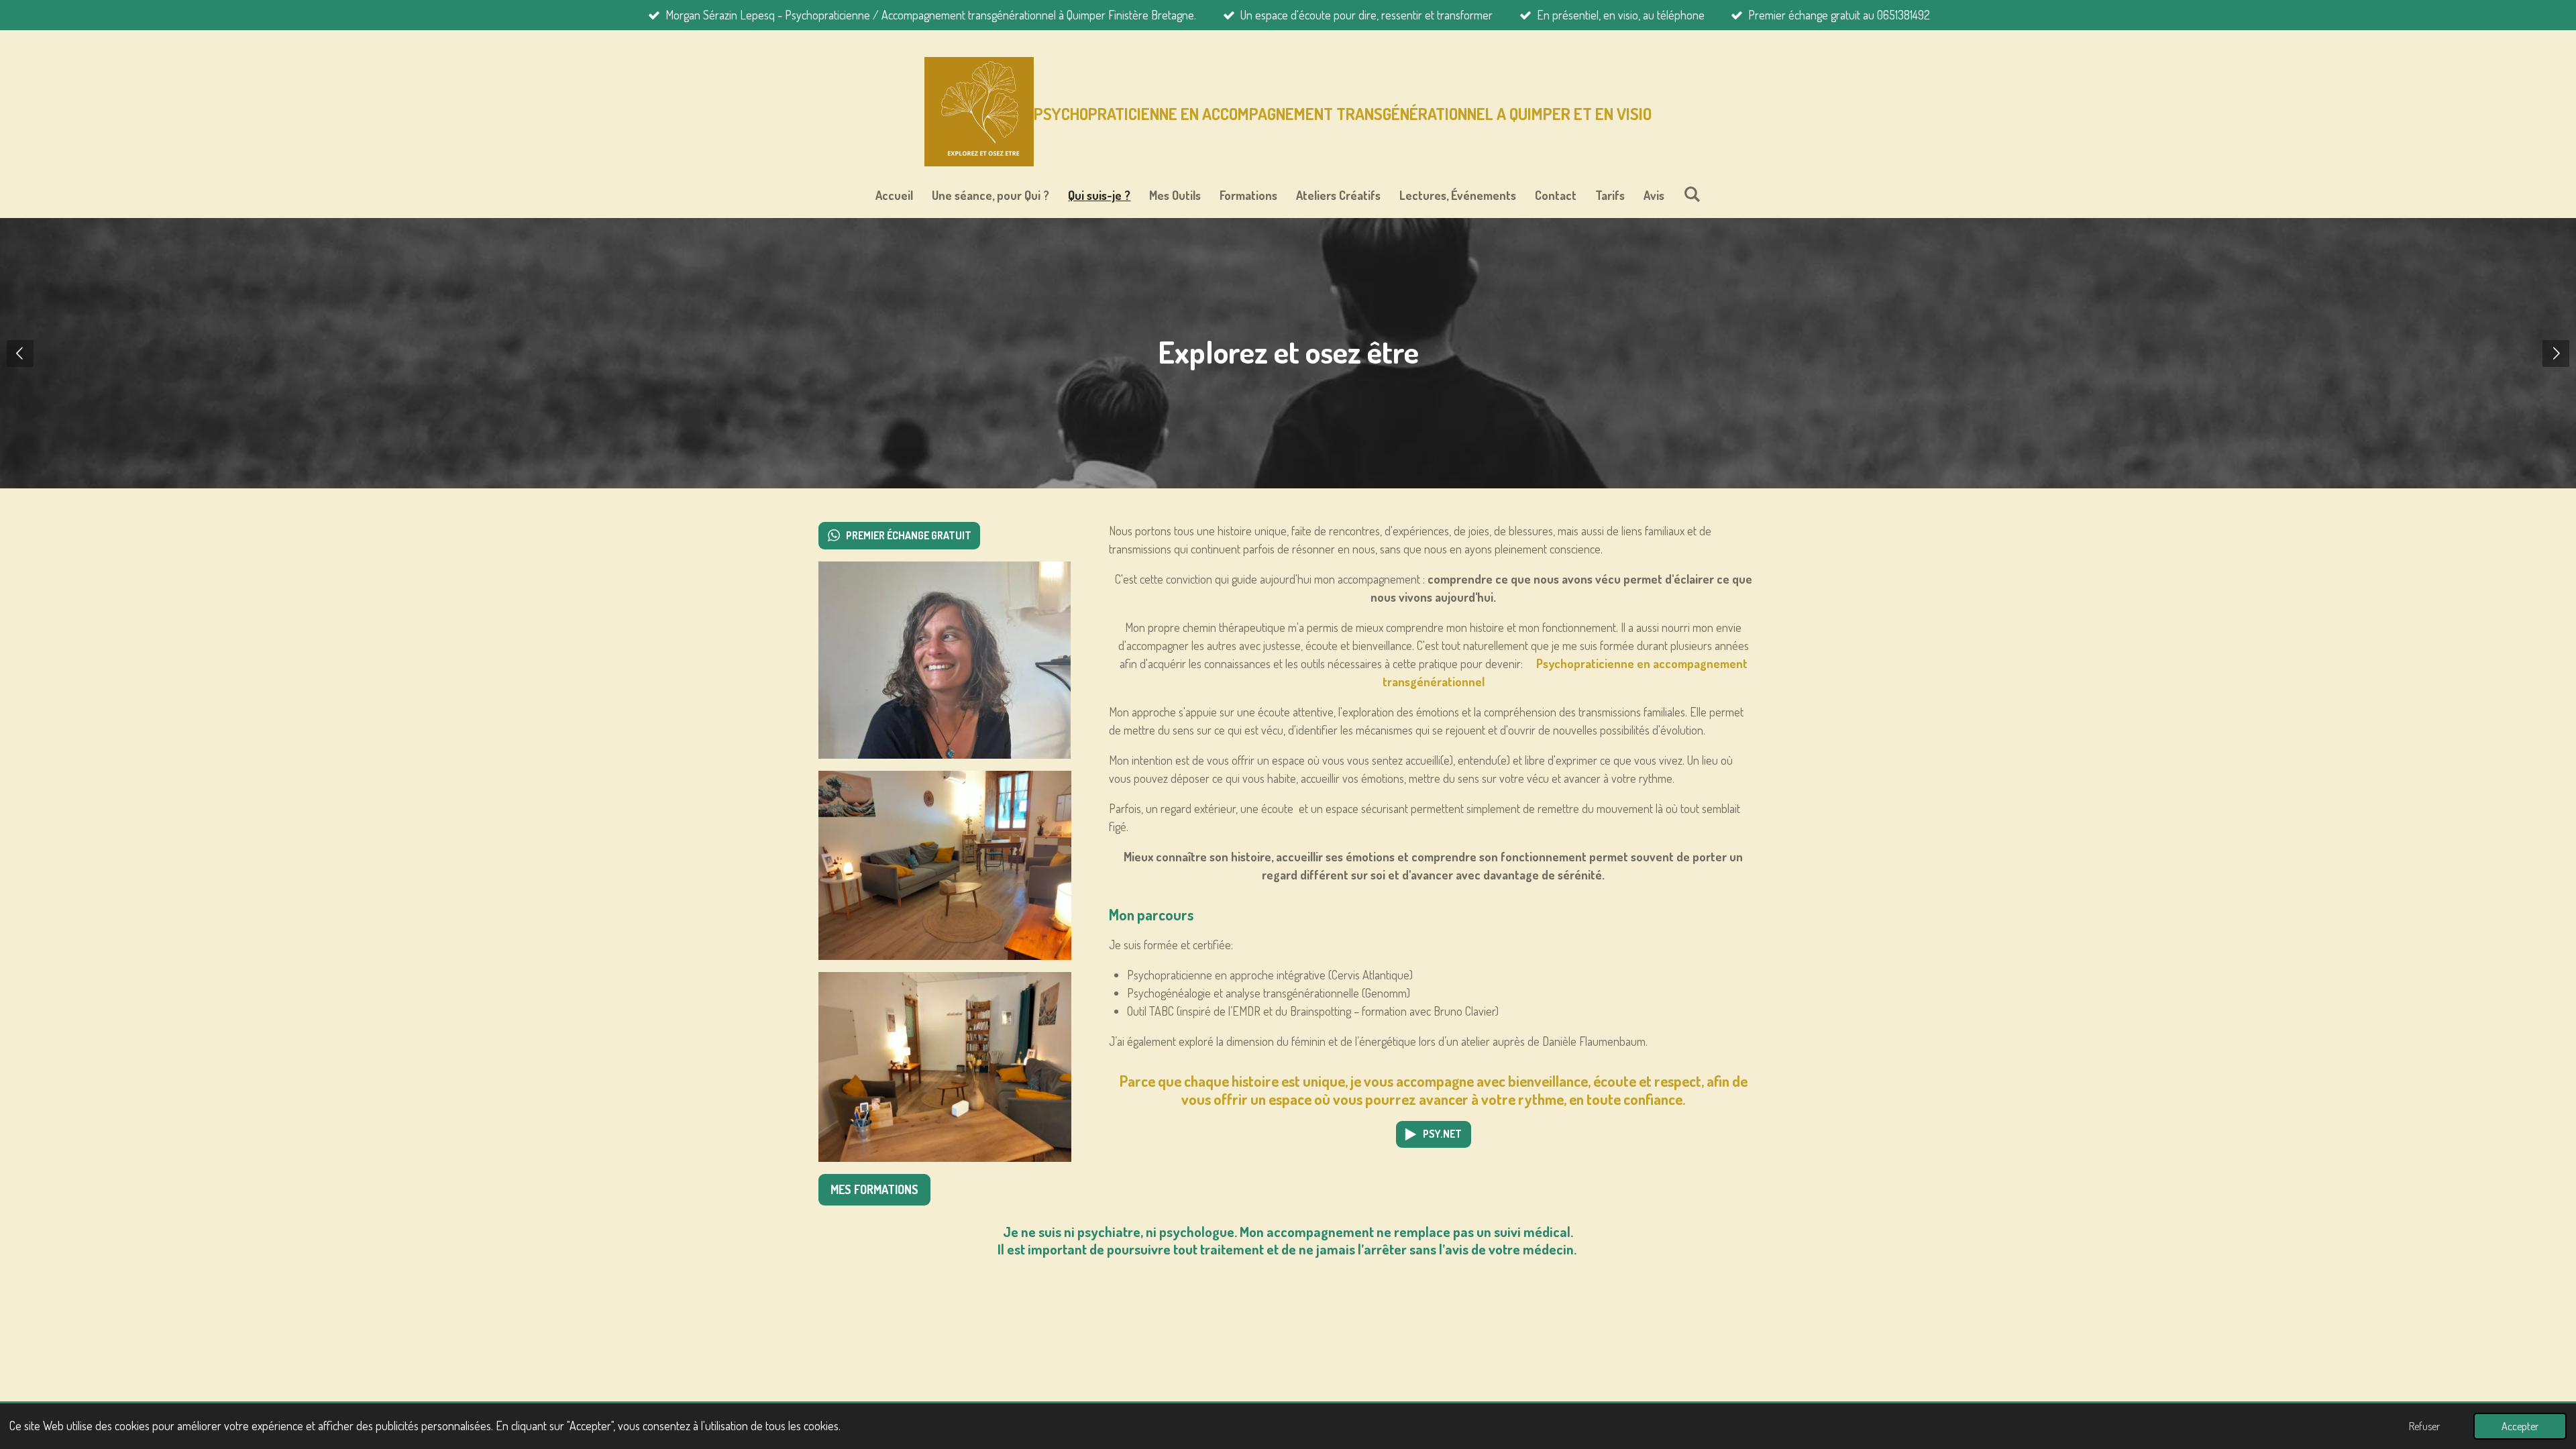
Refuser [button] (2424, 1426)
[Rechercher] (1692, 194)
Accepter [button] (2520, 1426)
